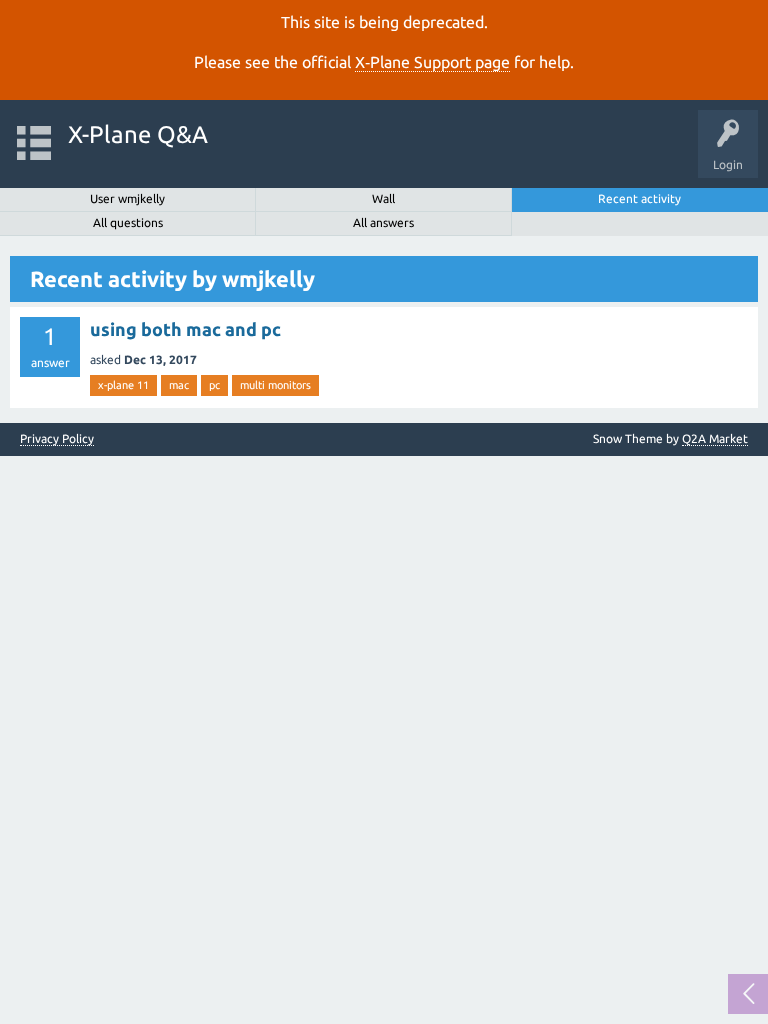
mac (179, 385)
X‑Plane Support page (432, 62)
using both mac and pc (185, 329)
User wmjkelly (127, 198)
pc (214, 385)
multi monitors (275, 385)
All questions (128, 222)
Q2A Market (715, 438)
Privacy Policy (57, 439)
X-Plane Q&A (138, 134)
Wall (383, 198)
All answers (383, 222)
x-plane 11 (123, 385)
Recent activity (639, 198)
